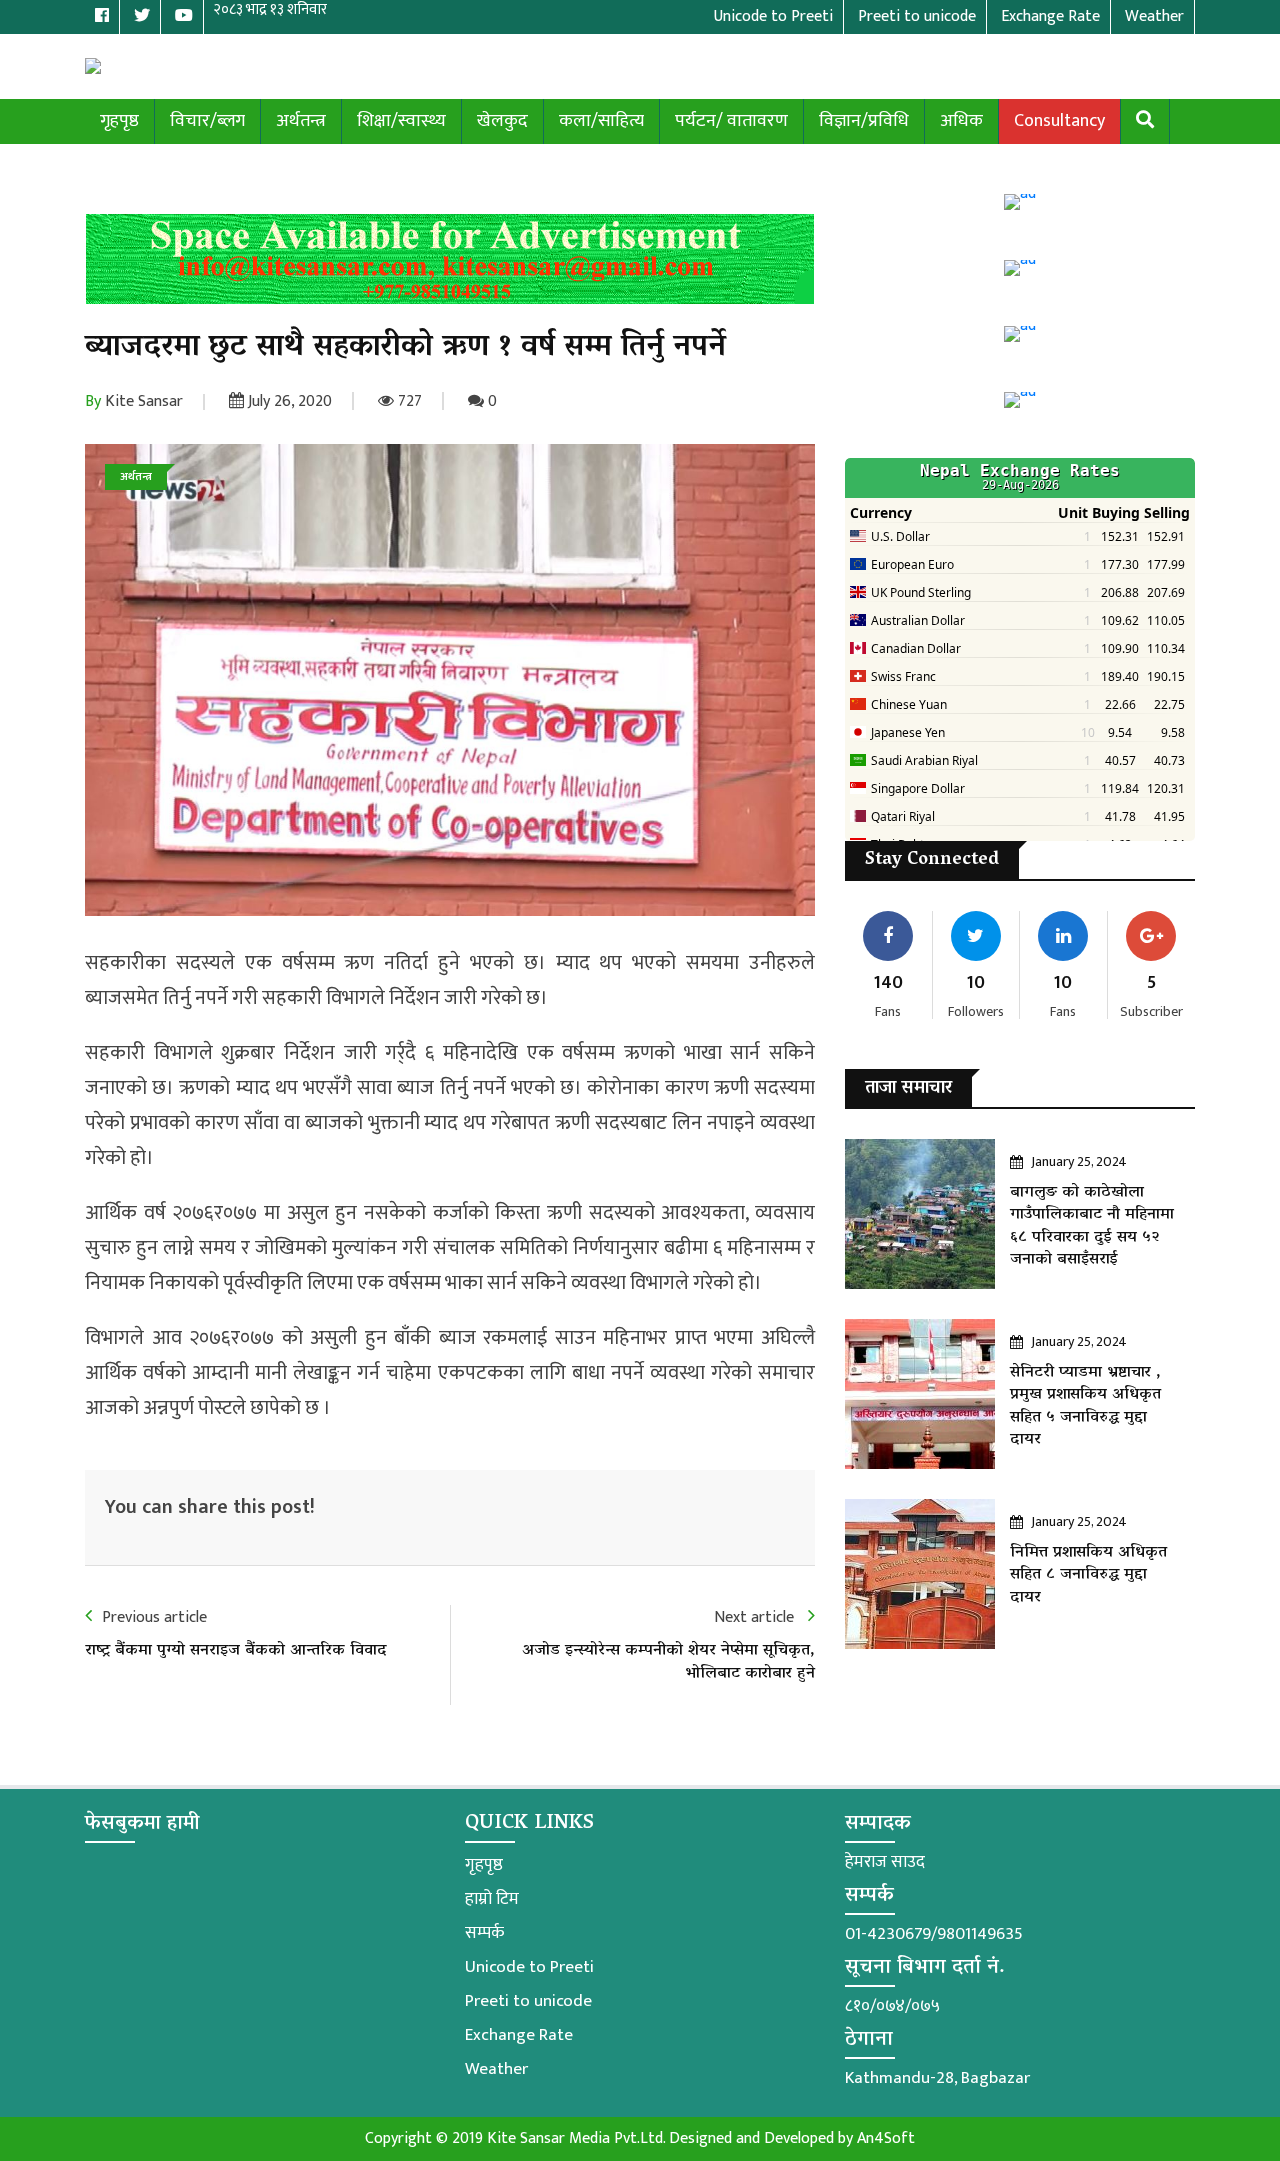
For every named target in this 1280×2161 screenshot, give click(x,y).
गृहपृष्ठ (119, 121)
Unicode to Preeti (529, 1967)
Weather (496, 2069)
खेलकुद (502, 121)
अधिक (961, 121)
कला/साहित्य (601, 121)
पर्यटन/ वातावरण (731, 121)
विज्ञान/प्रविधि (864, 121)
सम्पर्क (484, 1933)
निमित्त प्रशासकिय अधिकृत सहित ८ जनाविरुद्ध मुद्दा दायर (1088, 1575)
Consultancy (1059, 121)
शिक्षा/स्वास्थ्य (401, 121)
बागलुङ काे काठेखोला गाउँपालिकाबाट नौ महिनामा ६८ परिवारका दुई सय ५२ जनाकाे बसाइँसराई (1092, 1226)
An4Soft (886, 2138)
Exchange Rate (519, 2035)
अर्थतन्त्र (301, 121)
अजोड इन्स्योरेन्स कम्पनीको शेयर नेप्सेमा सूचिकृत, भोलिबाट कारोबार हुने (668, 1662)
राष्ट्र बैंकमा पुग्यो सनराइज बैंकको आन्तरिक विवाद (236, 1651)
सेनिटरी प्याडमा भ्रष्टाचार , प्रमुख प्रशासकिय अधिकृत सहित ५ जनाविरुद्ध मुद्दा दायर (1085, 1406)
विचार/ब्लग (207, 121)
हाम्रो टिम (492, 1899)
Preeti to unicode (528, 2001)
